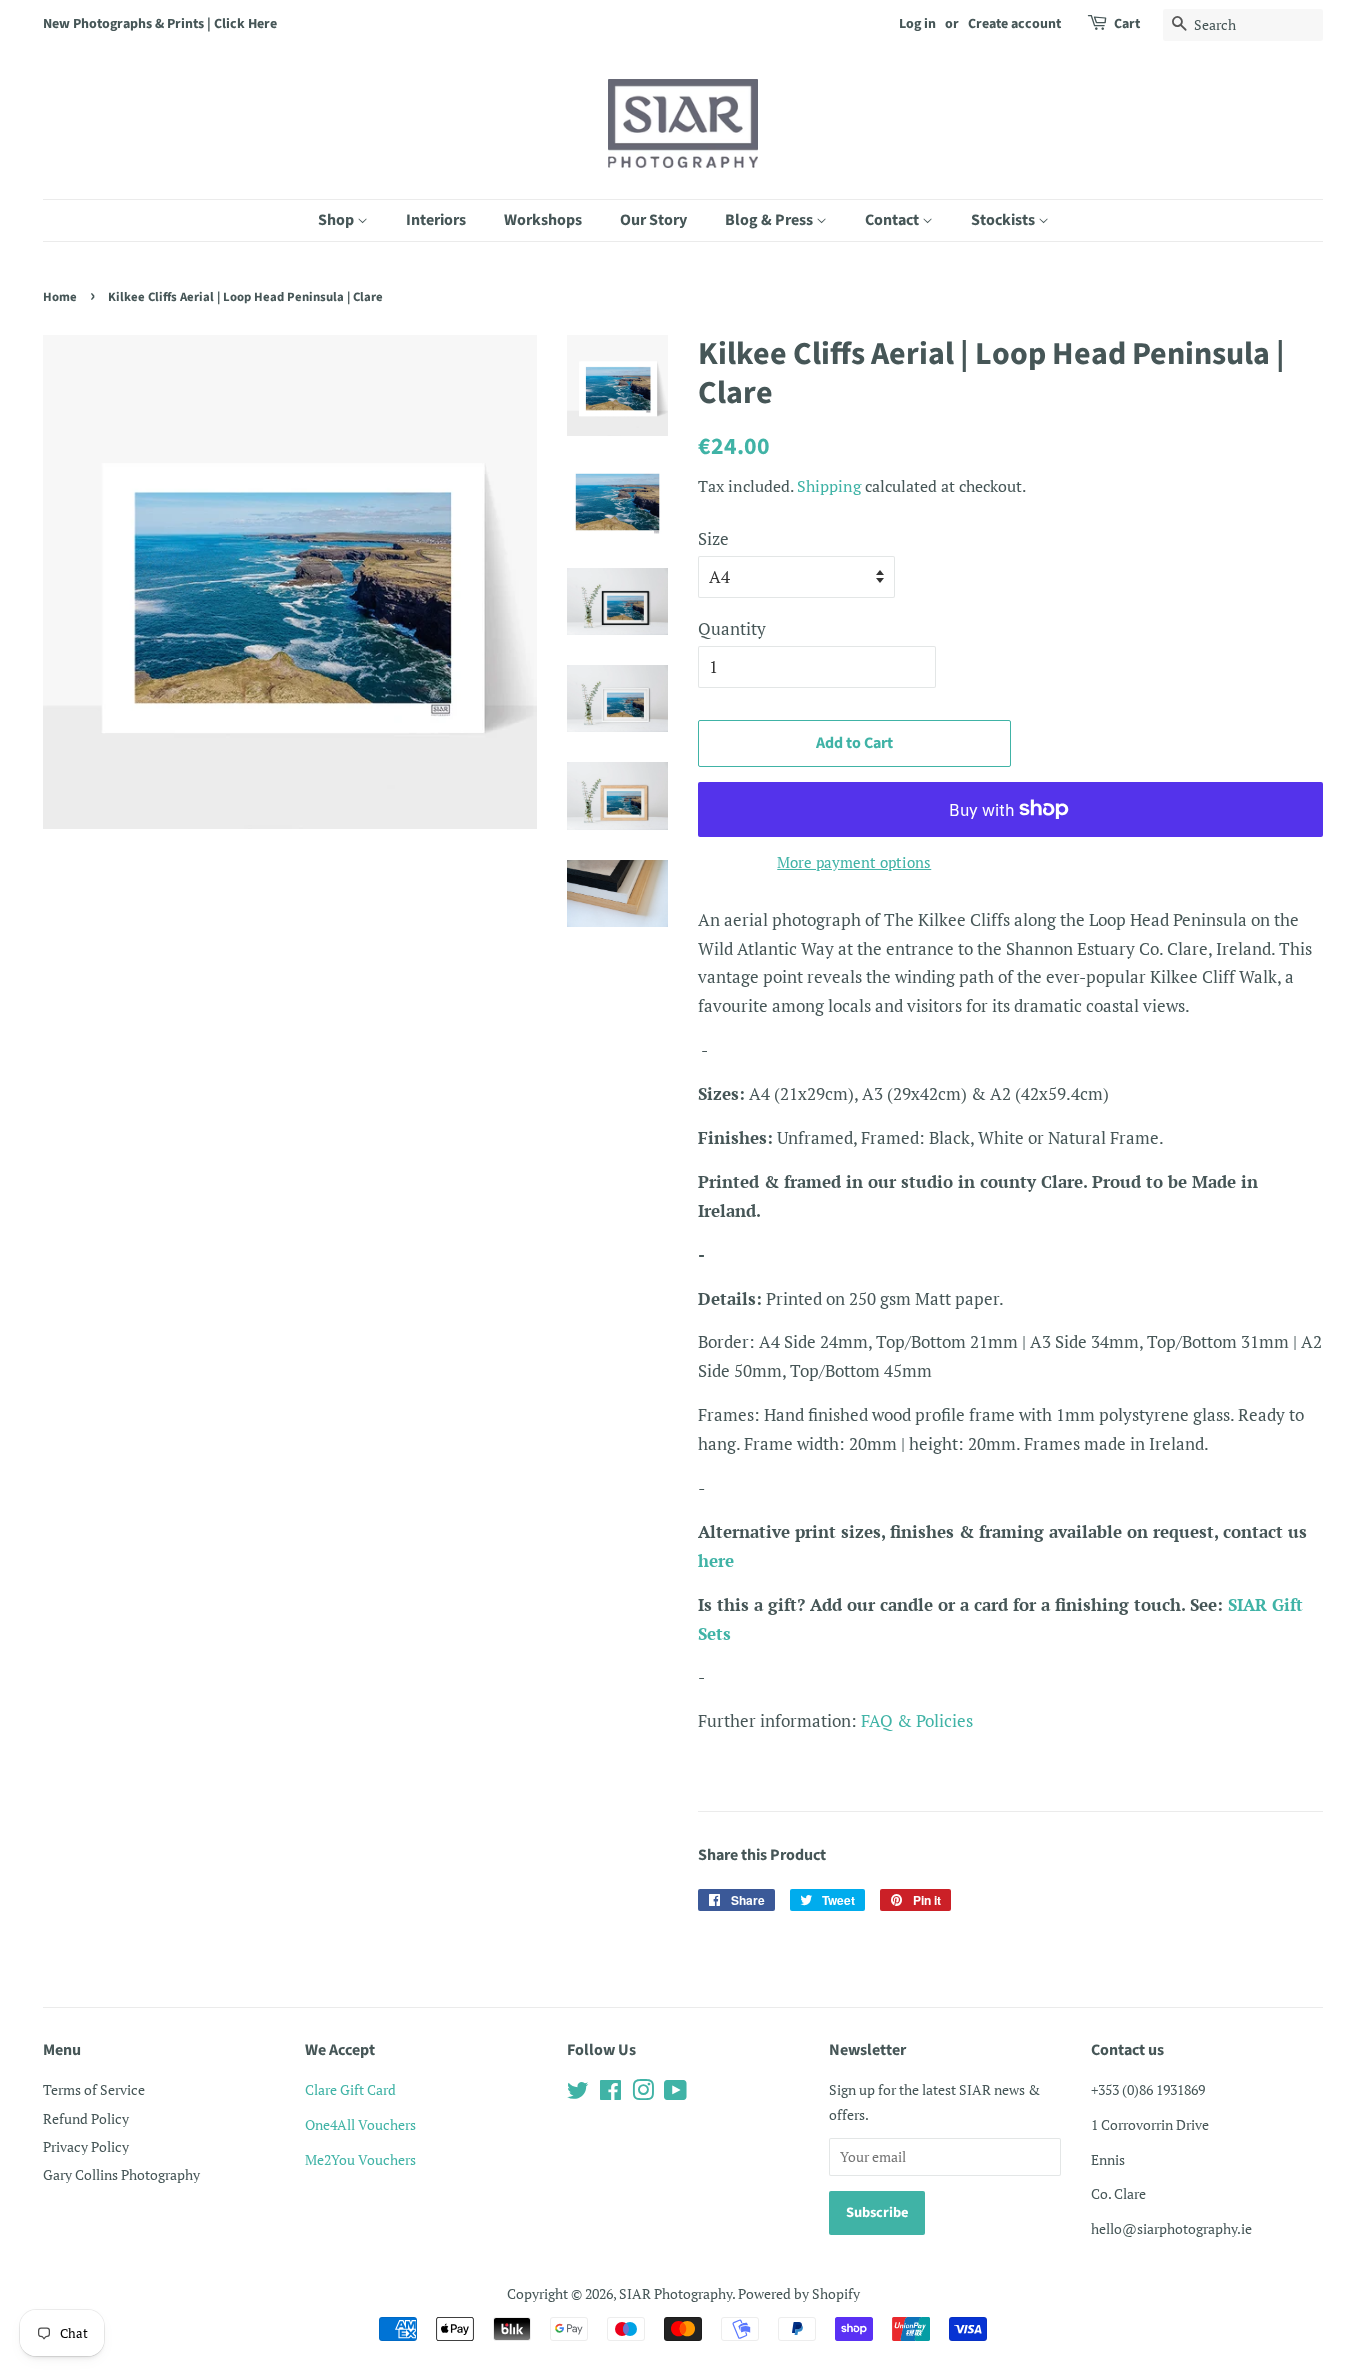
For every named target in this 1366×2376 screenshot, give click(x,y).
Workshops (543, 220)
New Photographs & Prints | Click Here (160, 24)
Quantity (732, 628)
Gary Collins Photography (121, 2174)
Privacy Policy (86, 2146)
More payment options (854, 862)
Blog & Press (770, 220)
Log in (917, 24)
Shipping (829, 486)
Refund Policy (86, 2118)
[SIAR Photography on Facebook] (610, 2093)
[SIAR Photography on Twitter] (578, 2093)
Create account (1014, 24)
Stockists (1004, 220)
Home (60, 297)
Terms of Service (94, 2089)
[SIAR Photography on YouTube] (675, 2093)
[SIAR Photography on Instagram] (643, 2093)
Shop (337, 220)
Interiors (436, 220)
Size (713, 538)
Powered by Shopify (799, 2293)
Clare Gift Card (350, 2089)
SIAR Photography (675, 2293)
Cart (1127, 24)
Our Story (653, 220)
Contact (893, 220)
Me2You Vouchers (360, 2159)
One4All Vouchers (360, 2124)
